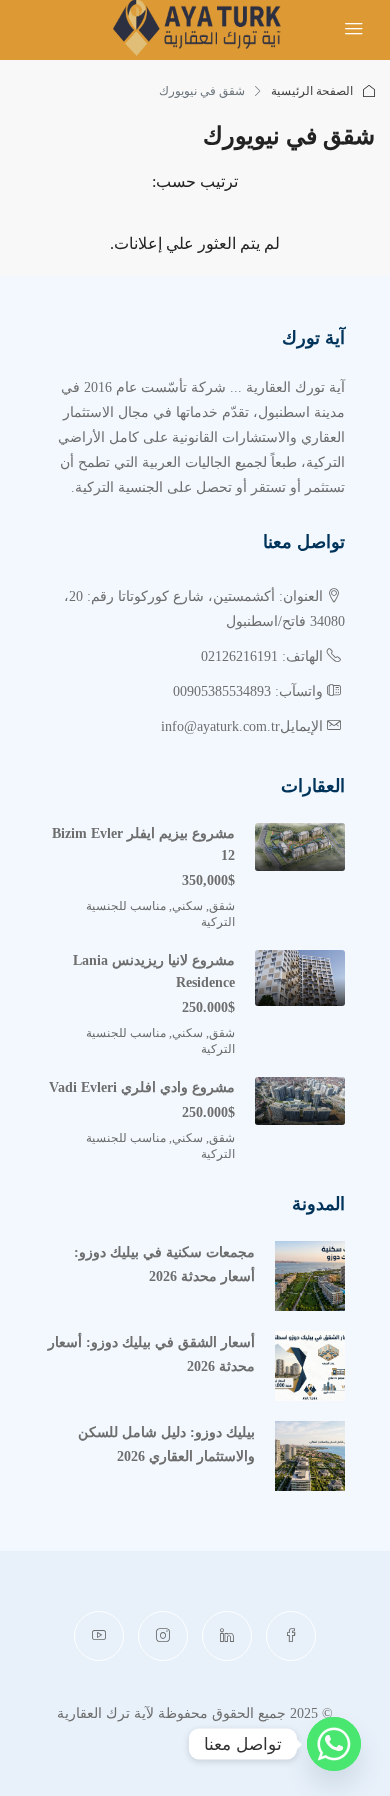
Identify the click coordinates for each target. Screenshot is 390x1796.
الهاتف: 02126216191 (262, 656)
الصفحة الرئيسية (312, 91)
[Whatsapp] (334, 1744)
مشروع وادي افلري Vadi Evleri (142, 1087)
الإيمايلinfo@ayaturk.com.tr (242, 726)
